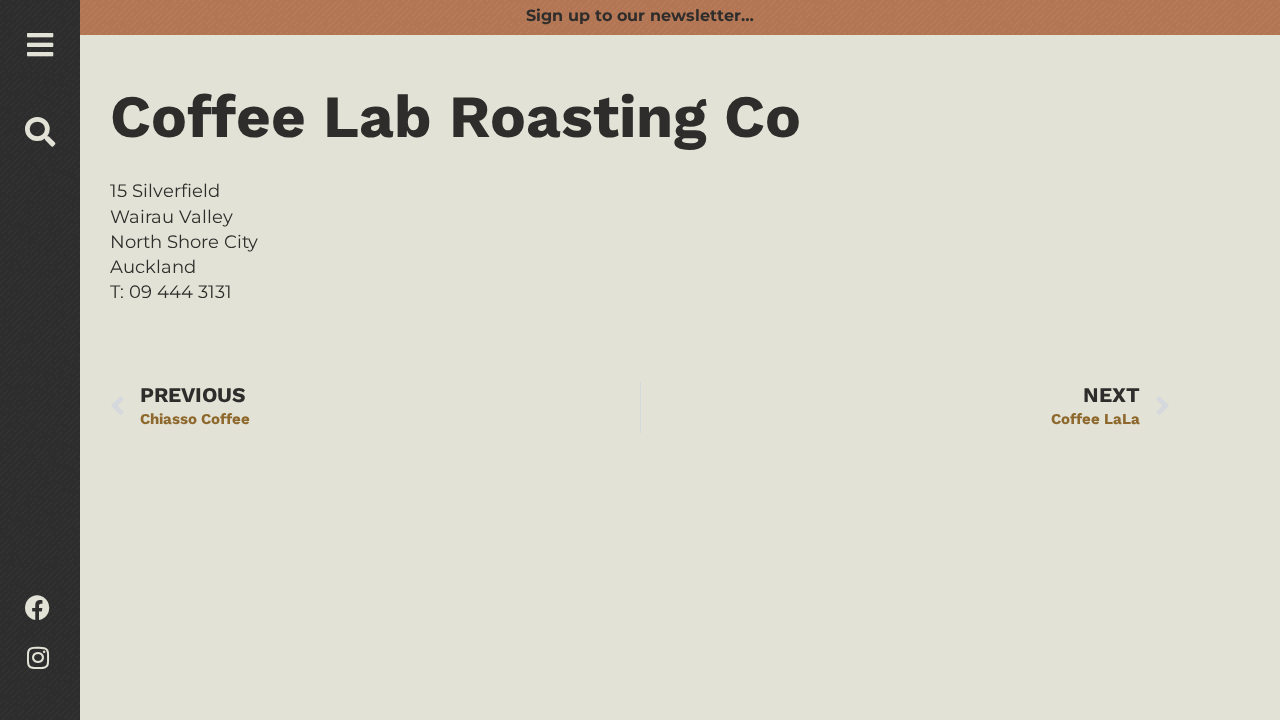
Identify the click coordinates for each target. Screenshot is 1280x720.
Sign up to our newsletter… (640, 15)
